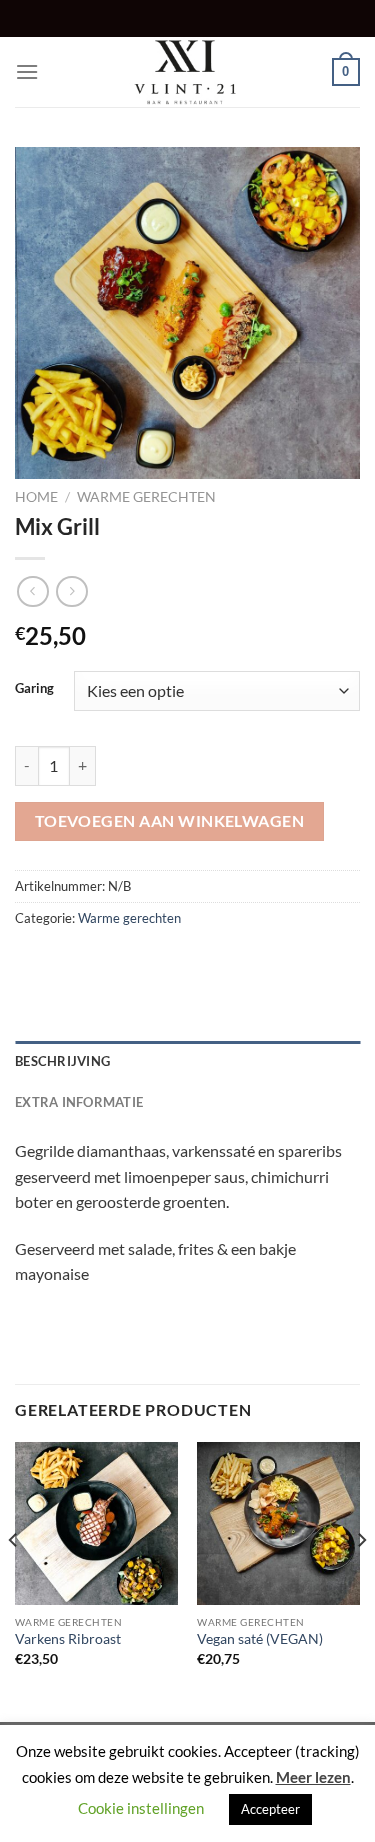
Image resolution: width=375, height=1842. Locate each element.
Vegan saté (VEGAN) (260, 1639)
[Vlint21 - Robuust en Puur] (188, 72)
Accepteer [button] (270, 1809)
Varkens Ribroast (68, 1639)
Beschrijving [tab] (62, 1061)
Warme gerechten (146, 497)
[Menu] (27, 71)
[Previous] (14, 1579)
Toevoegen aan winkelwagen (170, 821)
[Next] (361, 1579)
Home (36, 497)
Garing (34, 689)
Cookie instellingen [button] (141, 1808)
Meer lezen (313, 1777)
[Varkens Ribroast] (96, 1523)
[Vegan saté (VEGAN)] (278, 1523)
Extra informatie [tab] (79, 1102)
